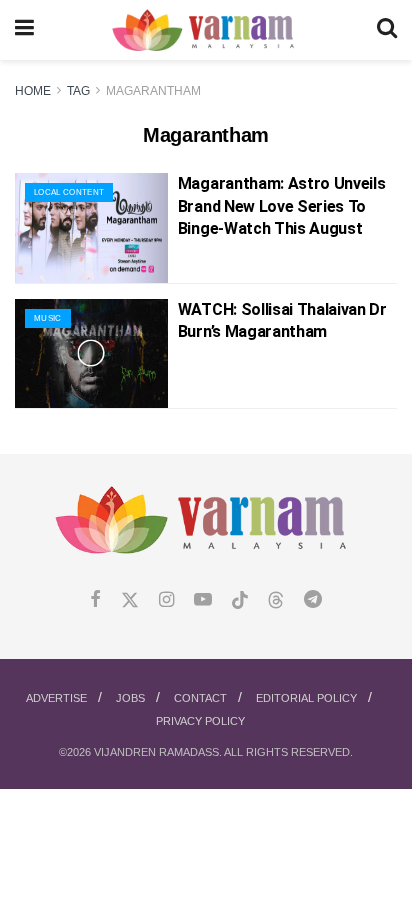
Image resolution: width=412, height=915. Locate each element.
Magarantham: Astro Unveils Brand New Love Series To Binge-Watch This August (282, 206)
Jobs (130, 698)
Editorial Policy (306, 698)
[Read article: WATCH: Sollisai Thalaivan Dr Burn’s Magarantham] (91, 353)
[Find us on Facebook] (95, 600)
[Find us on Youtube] (203, 600)
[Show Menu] (24, 30)
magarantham (153, 91)
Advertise (56, 698)
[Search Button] (387, 30)
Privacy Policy (200, 721)
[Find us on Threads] (276, 601)
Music (48, 318)
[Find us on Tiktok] (240, 601)
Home (33, 91)
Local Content (69, 192)
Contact (200, 698)
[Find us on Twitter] (130, 600)
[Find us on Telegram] (313, 600)
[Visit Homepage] (205, 30)
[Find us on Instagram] (166, 600)
